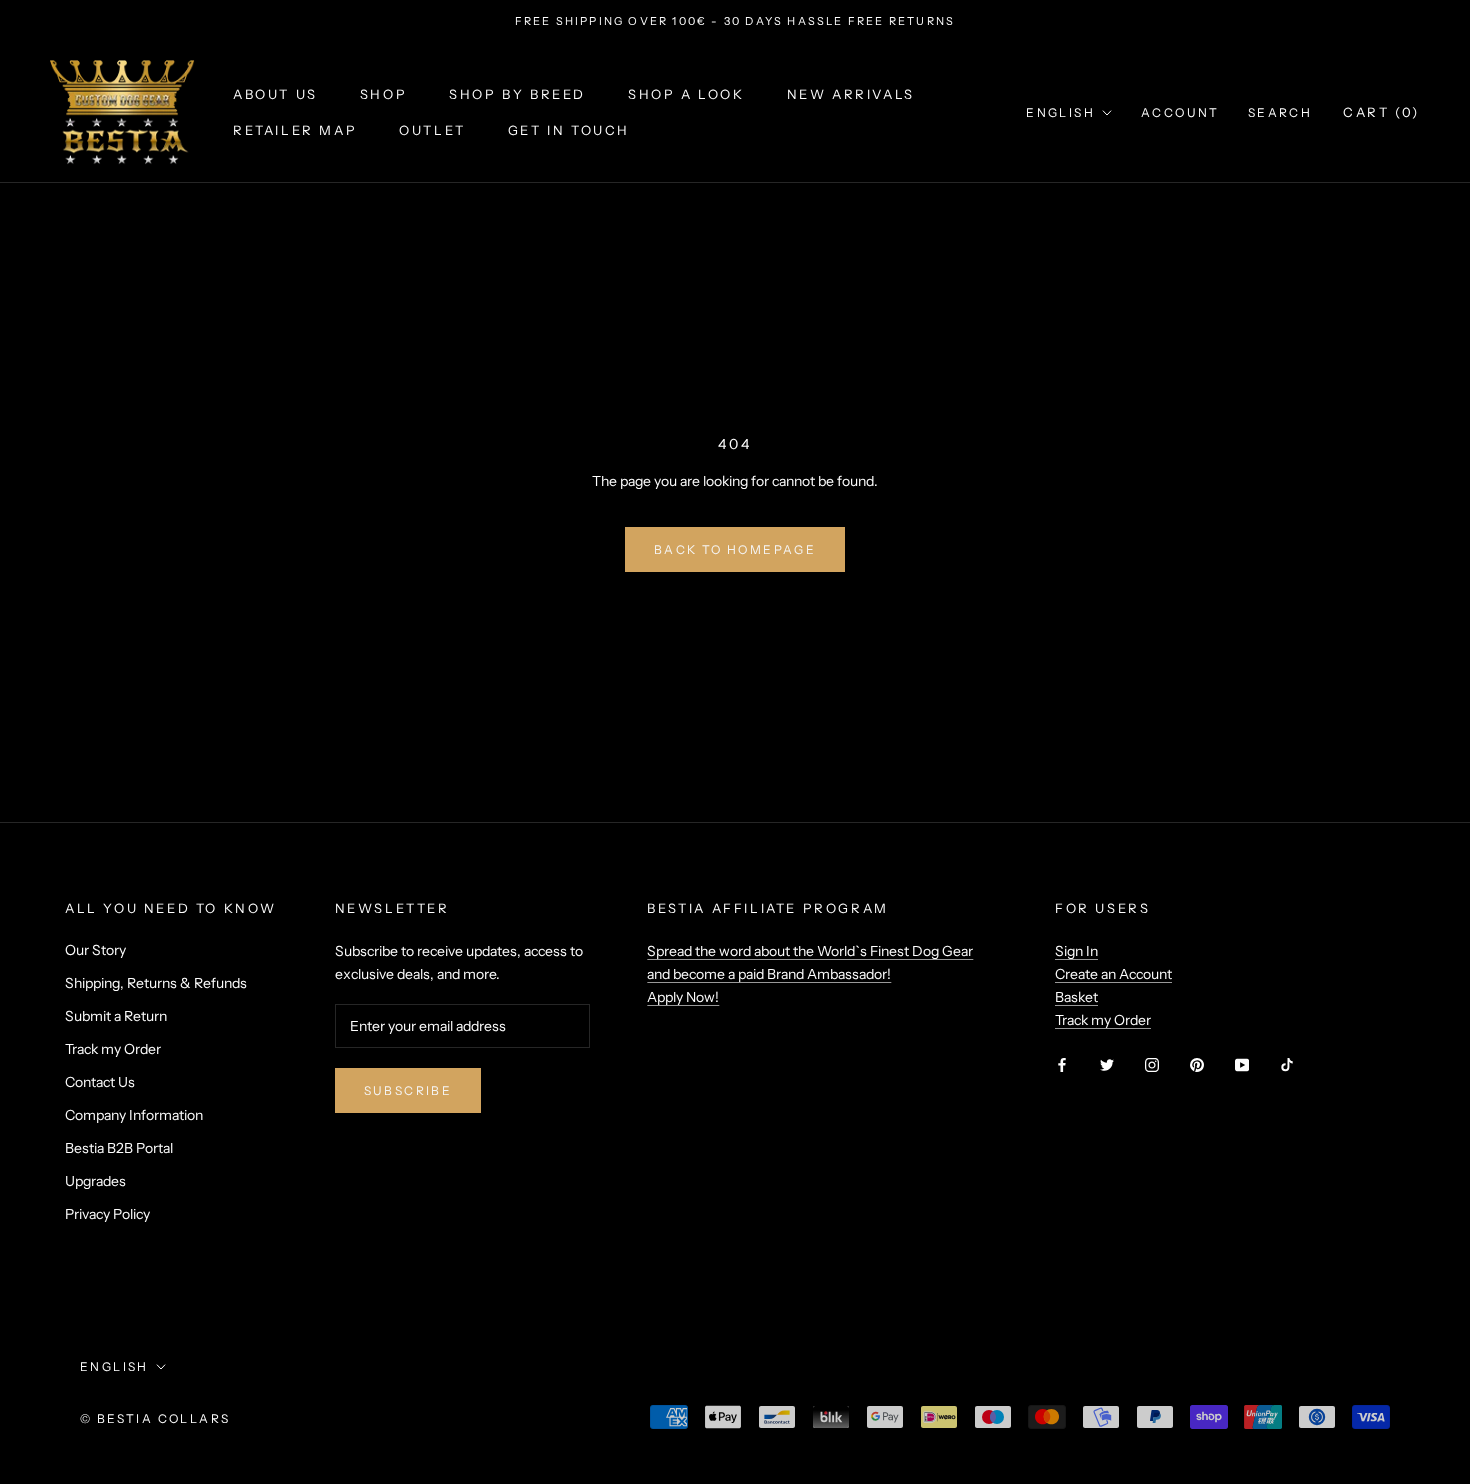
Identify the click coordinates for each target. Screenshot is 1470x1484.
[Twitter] (1107, 1063)
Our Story (95, 950)
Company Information (134, 1115)
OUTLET (432, 130)
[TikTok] (1287, 1063)
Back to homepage (735, 549)
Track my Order (113, 1049)
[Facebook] (1062, 1063)
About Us (275, 95)
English (1060, 112)
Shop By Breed (517, 95)
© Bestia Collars (155, 1418)
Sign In (1076, 951)
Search (1280, 112)
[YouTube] (1242, 1063)
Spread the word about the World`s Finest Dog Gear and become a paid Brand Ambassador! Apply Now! (810, 974)
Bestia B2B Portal (119, 1148)
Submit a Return (116, 1016)
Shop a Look (686, 95)
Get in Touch (569, 130)
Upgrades (95, 1181)
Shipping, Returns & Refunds (156, 983)
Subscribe (408, 1090)
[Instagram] (1152, 1063)
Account (1180, 112)
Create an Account (1113, 974)
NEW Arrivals (851, 95)
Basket (1076, 997)
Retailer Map (295, 130)
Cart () (1381, 112)
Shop (383, 95)
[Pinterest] (1197, 1063)
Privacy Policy (107, 1214)
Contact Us (100, 1082)
